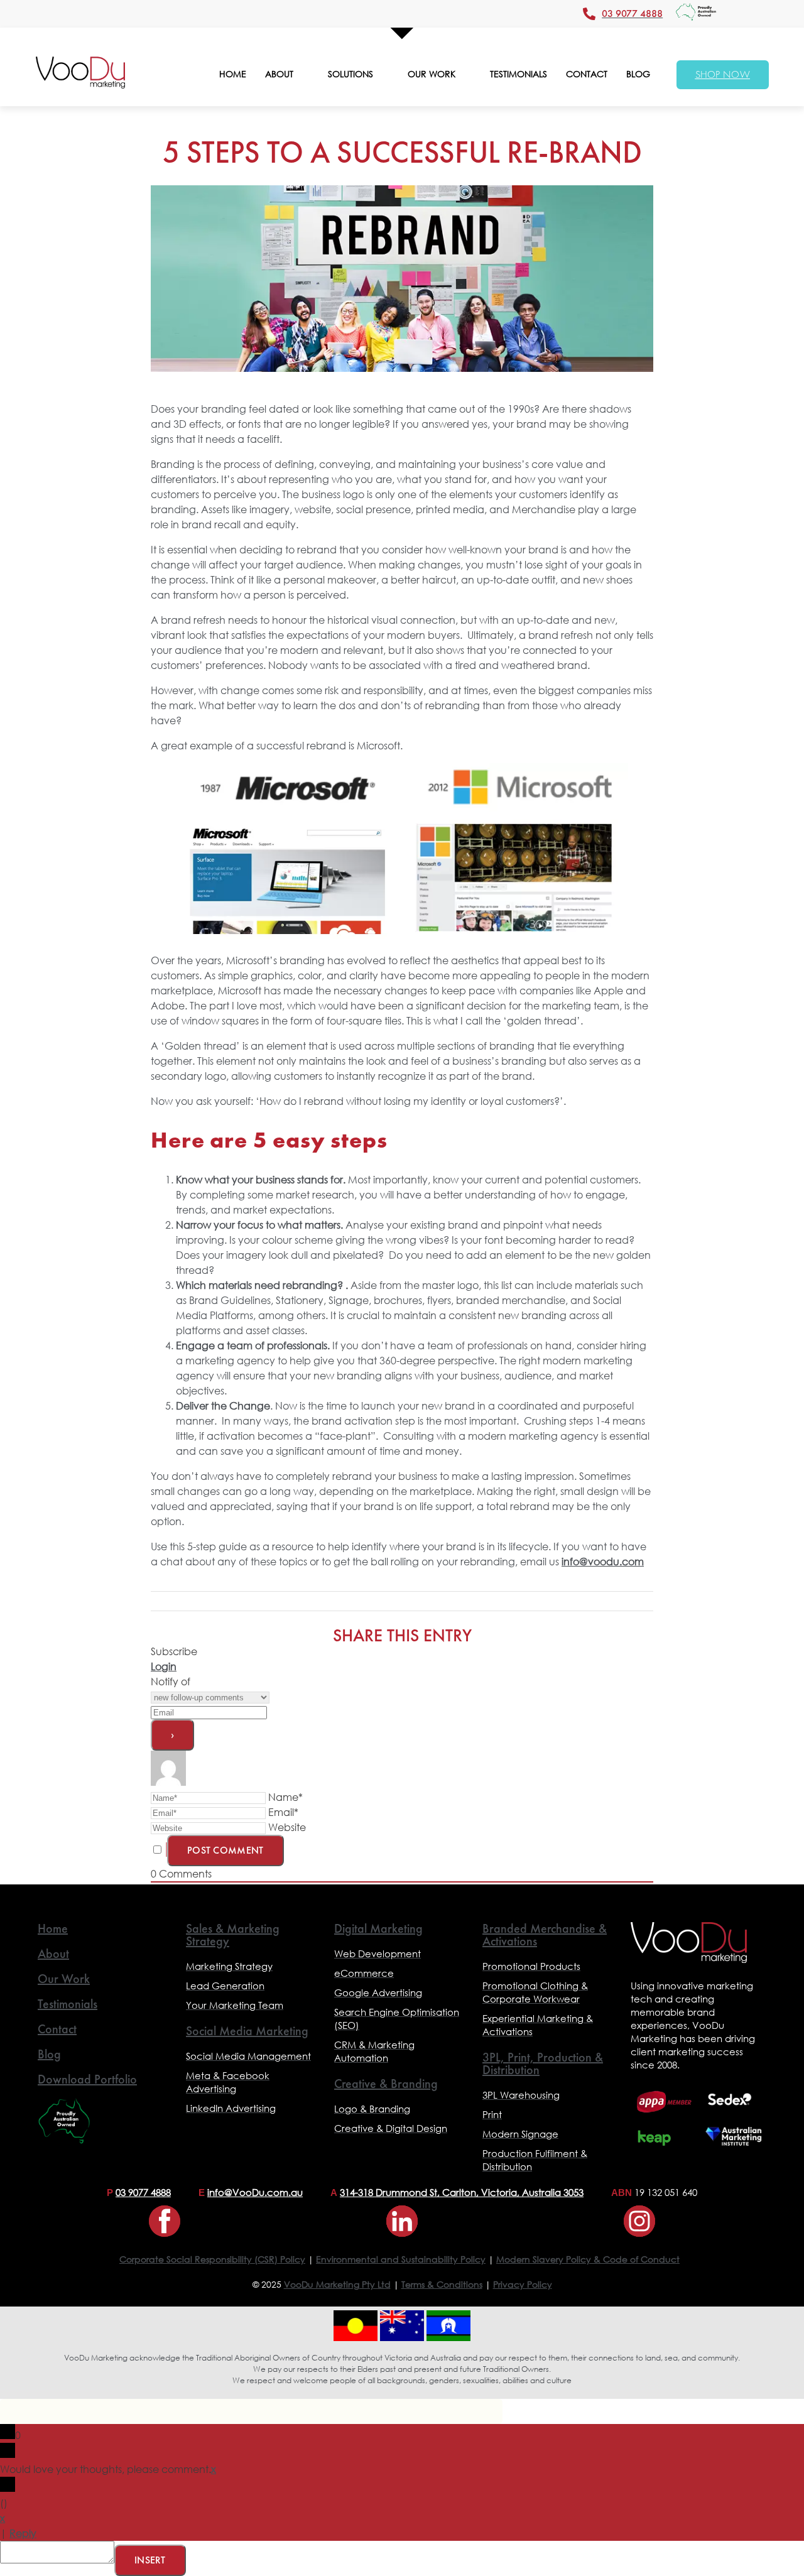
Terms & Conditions (442, 2284)
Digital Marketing (378, 1928)
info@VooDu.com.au (255, 2192)
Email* (283, 1812)
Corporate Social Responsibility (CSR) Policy (212, 2259)
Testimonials (68, 2004)
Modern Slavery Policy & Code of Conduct (588, 2259)
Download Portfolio (87, 2079)
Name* (285, 1797)
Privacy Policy (523, 2284)
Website (287, 1827)
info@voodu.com (603, 1561)
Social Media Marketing (247, 2031)
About (53, 1954)
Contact (57, 2029)
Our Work (64, 1979)
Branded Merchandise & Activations (545, 1935)
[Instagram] (639, 2221)
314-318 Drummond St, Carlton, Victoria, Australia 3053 (462, 2192)
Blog (49, 2054)
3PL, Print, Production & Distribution (543, 2063)
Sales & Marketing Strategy (233, 1935)
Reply (23, 2533)
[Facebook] (165, 2221)
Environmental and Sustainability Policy (401, 2259)
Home (53, 1928)
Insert (150, 2560)
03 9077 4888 (143, 2192)
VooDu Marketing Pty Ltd (337, 2284)
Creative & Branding (386, 2084)
